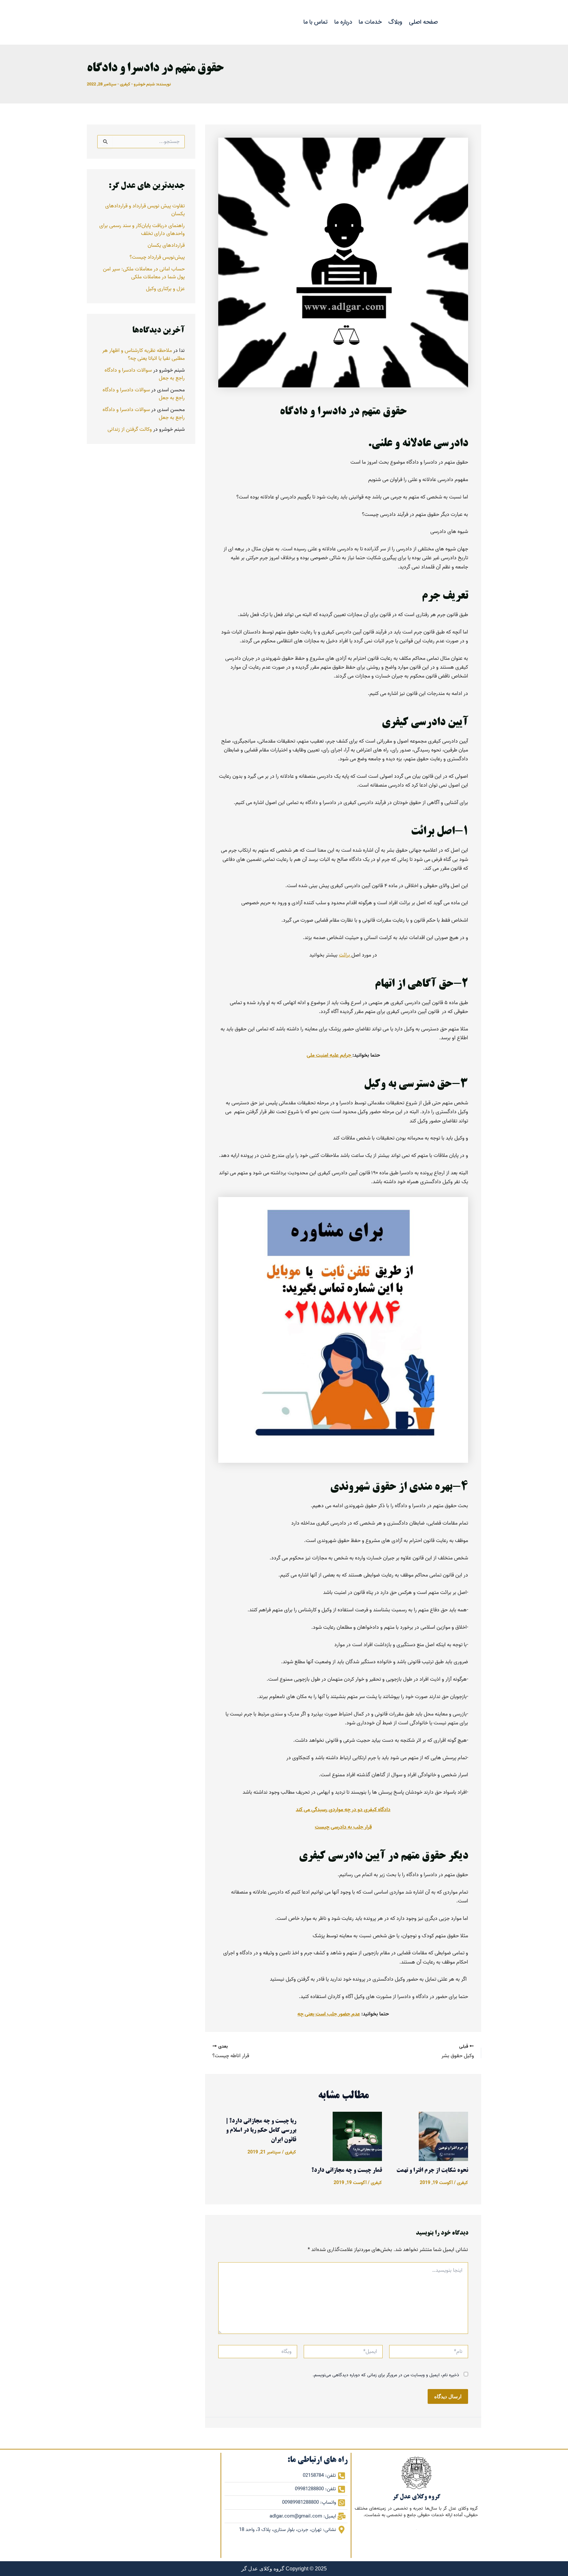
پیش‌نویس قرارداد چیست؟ (157, 257)
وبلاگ (395, 22)
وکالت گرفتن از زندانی (130, 429)
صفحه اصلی (423, 22)
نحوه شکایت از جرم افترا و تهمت (432, 2171)
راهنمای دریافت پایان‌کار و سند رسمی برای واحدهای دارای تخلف (142, 230)
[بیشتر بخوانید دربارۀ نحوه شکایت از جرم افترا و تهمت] (443, 2136)
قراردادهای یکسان (166, 245)
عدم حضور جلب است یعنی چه (329, 2014)
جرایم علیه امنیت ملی (330, 1055)
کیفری (125, 84)
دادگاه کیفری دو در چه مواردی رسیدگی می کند (343, 1810)
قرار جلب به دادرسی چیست (343, 1827)
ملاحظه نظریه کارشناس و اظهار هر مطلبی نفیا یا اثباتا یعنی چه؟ (143, 355)
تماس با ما (316, 22)
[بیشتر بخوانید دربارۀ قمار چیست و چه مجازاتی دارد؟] (357, 2136)
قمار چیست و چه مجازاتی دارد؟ (347, 2171)
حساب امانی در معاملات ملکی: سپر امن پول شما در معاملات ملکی (144, 273)
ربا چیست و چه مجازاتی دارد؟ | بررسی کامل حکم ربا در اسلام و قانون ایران (261, 2131)
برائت (345, 955)
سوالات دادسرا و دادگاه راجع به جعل (145, 374)
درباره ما (343, 22)
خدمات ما (370, 22)
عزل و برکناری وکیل (165, 289)
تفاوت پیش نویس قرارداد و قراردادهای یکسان (145, 210)
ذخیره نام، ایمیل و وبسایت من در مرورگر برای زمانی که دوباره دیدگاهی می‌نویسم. (386, 2375)
